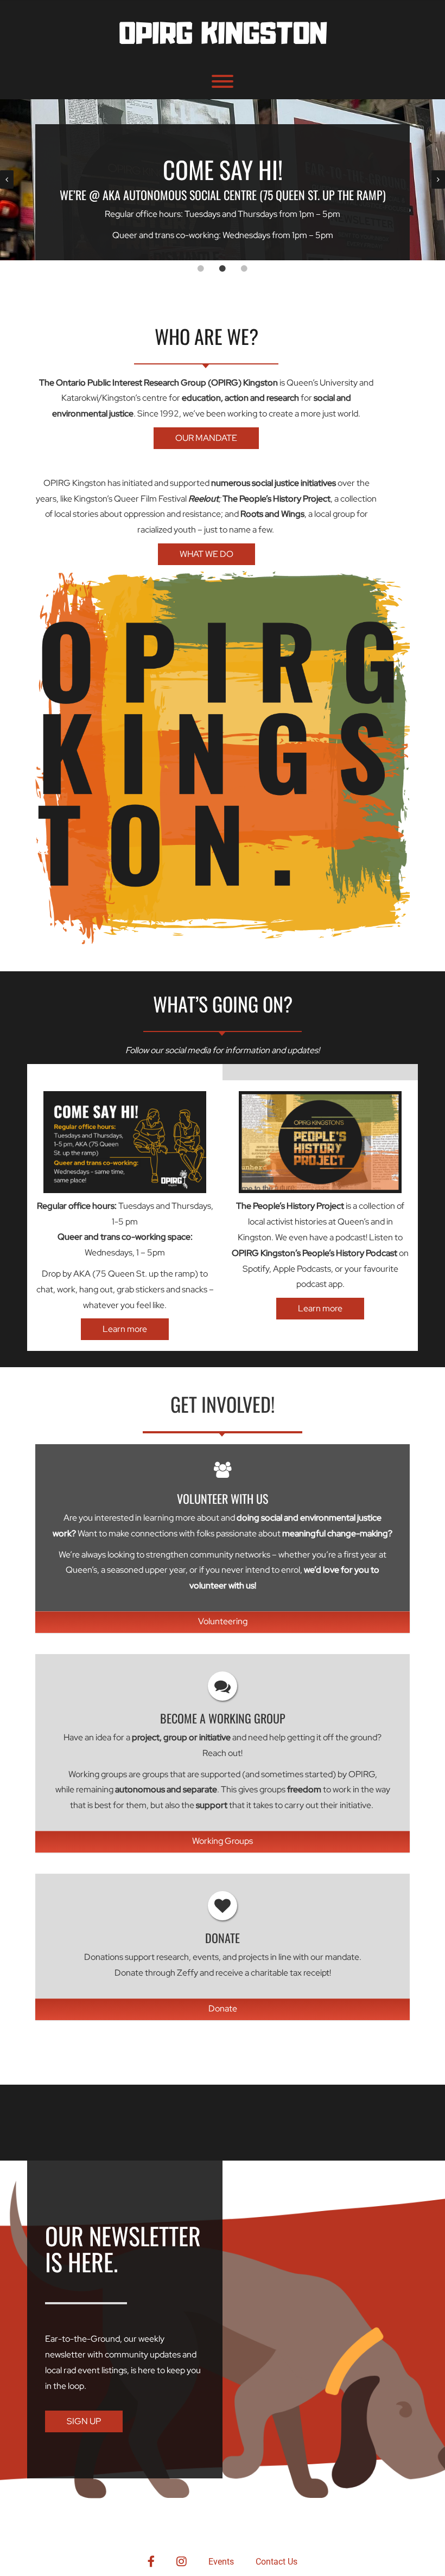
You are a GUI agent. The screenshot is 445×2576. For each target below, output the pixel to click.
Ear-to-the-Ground (82, 2339)
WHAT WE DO (206, 554)
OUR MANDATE (206, 438)
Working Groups (223, 1841)
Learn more (125, 1329)
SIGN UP (84, 2421)
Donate (223, 2008)
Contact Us (276, 2562)
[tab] (201, 268)
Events (221, 2562)
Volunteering (223, 1621)
